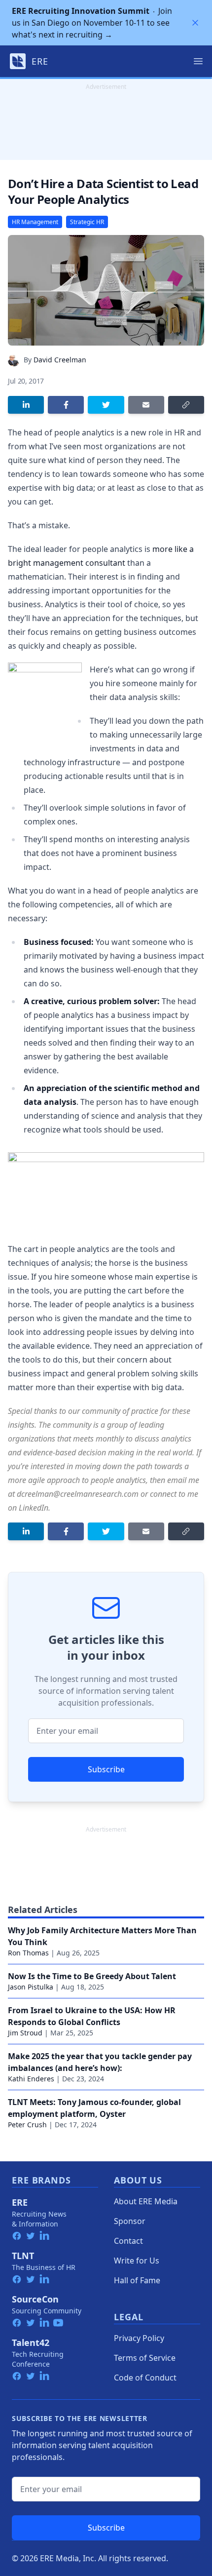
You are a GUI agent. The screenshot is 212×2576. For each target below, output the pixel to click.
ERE (20, 2202)
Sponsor (130, 2221)
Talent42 (31, 2342)
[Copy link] (186, 405)
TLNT (23, 2256)
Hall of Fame (137, 2280)
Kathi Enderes (31, 2079)
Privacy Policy (139, 2338)
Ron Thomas (28, 1953)
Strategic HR (87, 222)
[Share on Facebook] (66, 405)
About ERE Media (146, 2201)
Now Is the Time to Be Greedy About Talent (92, 1976)
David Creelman (60, 360)
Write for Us (137, 2261)
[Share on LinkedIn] (26, 405)
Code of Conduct (145, 2378)
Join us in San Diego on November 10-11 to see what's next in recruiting (92, 23)
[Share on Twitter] (106, 405)
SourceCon (35, 2299)
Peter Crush (27, 2125)
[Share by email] (146, 405)
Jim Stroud (25, 2033)
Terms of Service (145, 2358)
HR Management (35, 222)
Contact (128, 2241)
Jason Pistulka (31, 1987)
